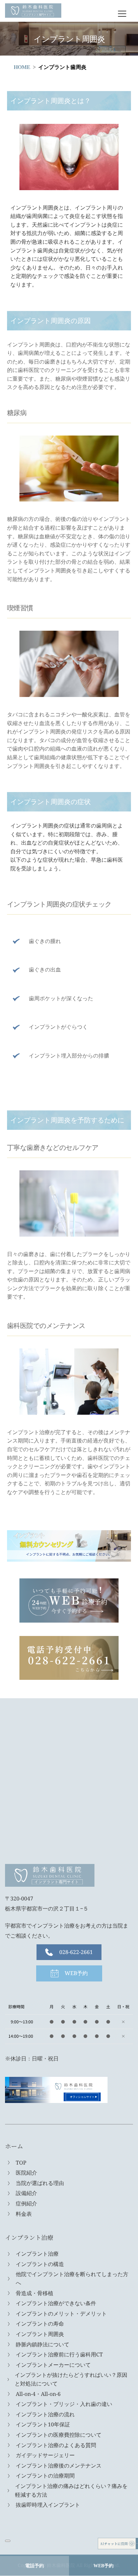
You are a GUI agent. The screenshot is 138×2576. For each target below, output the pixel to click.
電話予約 (34, 2566)
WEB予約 (103, 2566)
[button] (122, 14)
